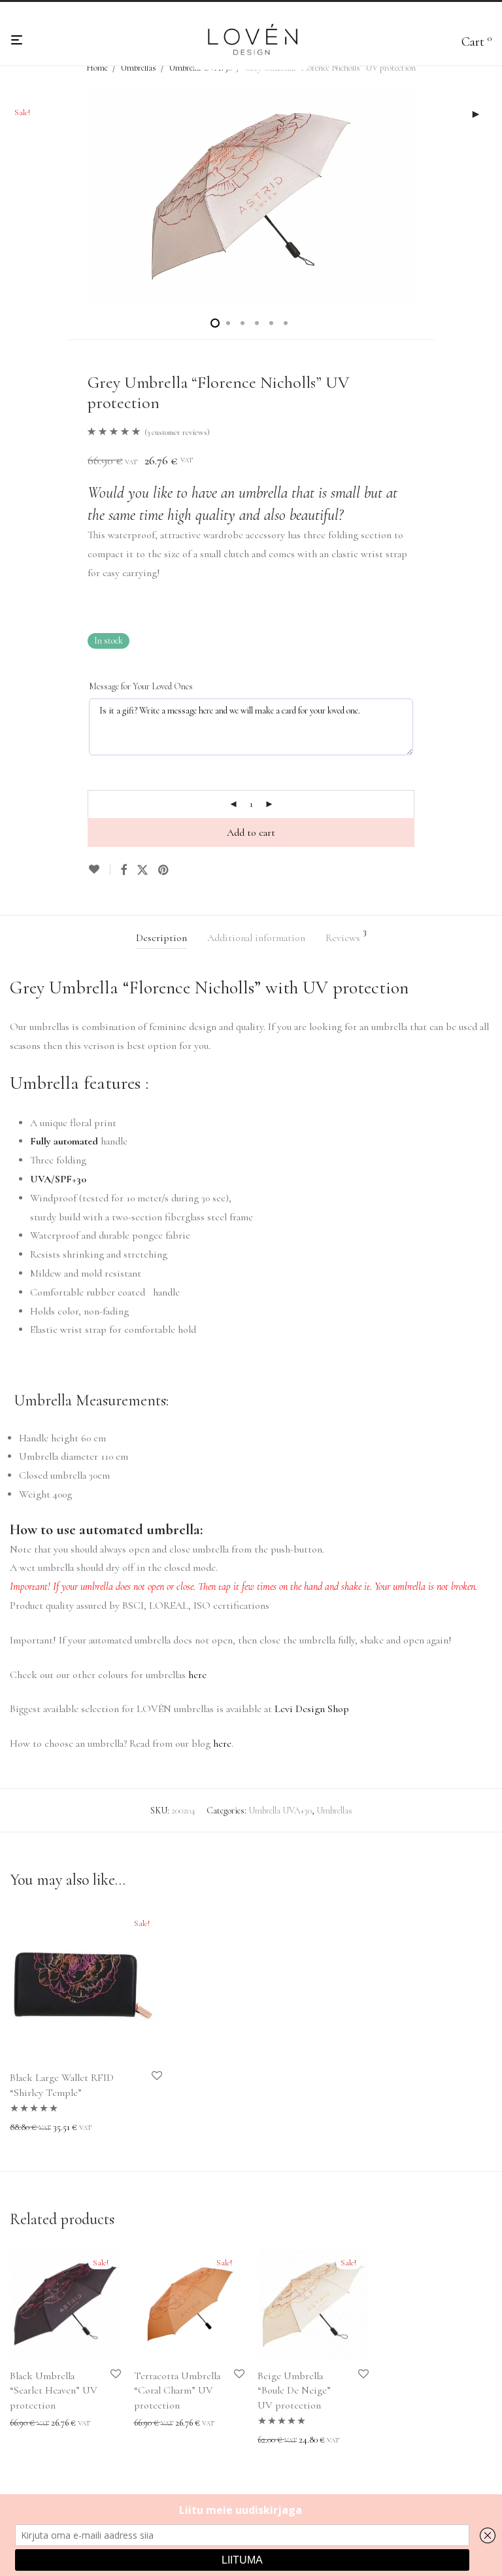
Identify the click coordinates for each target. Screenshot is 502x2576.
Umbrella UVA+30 (280, 1811)
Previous (12, 196)
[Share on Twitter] (142, 870)
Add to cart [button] (273, 2440)
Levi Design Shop (312, 1709)
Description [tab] (161, 938)
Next (490, 196)
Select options (30, 2128)
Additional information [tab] (256, 938)
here (197, 1675)
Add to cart (251, 833)
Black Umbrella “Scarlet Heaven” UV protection (54, 2391)
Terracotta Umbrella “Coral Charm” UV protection (177, 2391)
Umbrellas (138, 68)
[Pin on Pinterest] (164, 870)
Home (97, 68)
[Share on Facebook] (124, 870)
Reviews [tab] (346, 936)
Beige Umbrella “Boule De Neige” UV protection (294, 2391)
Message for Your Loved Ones (141, 686)
